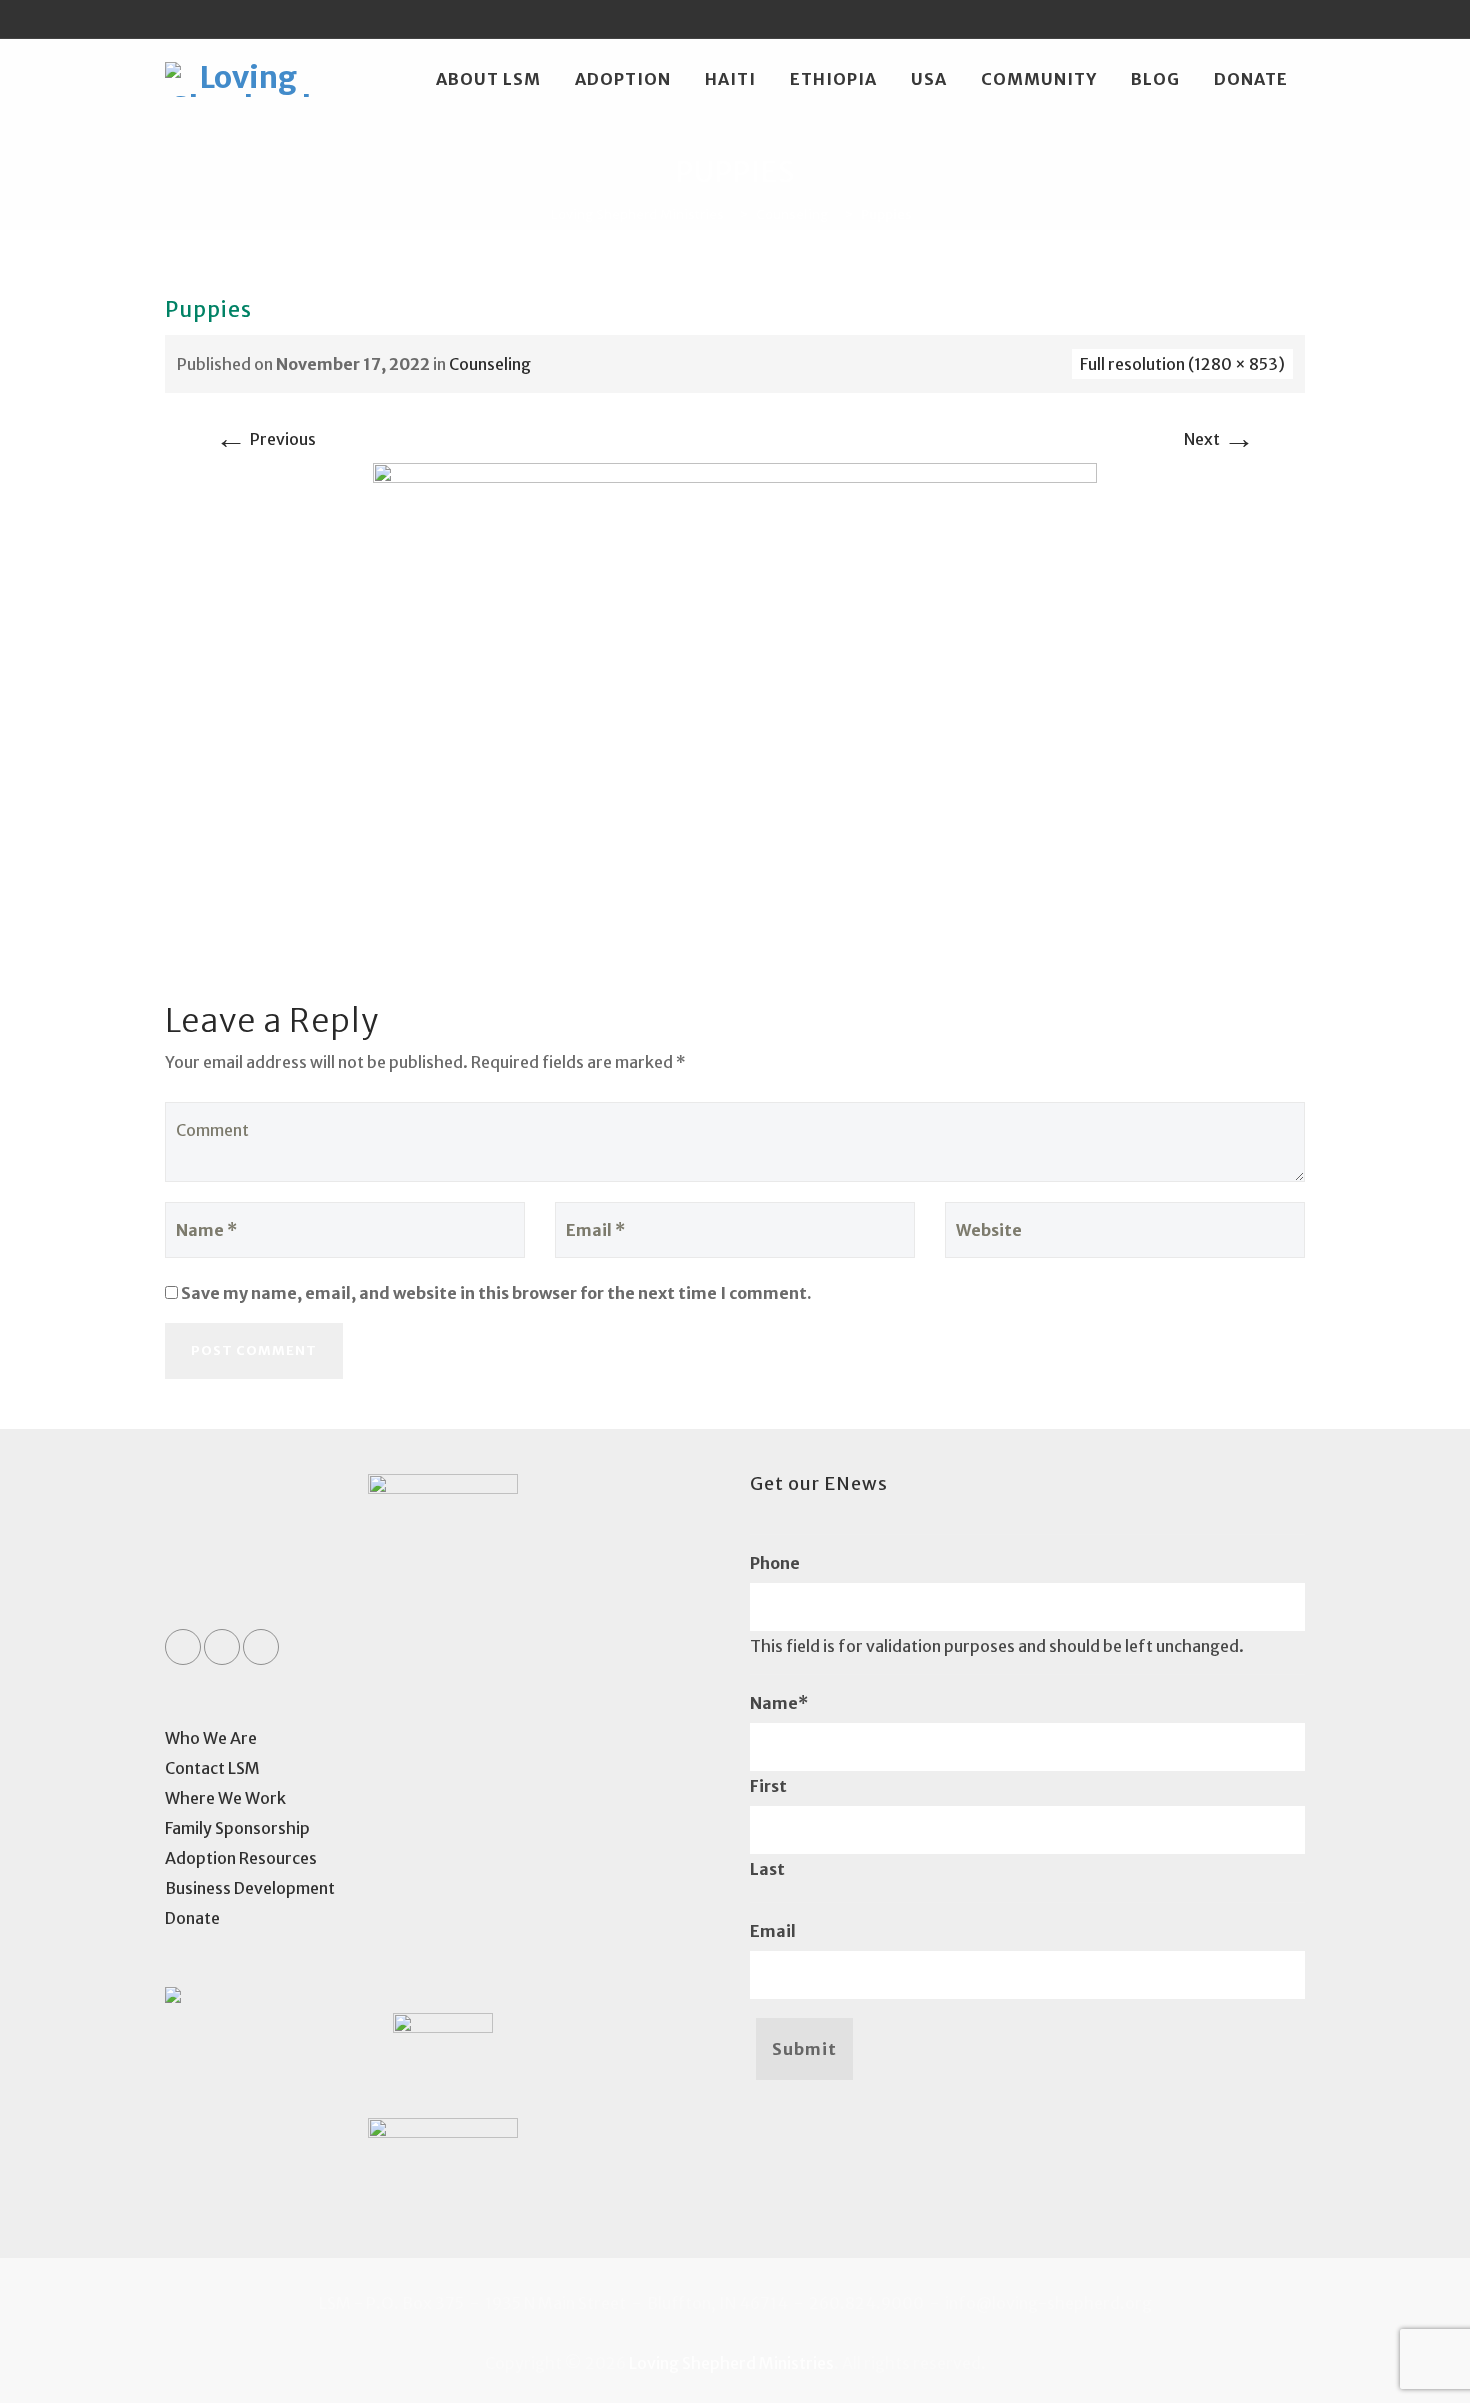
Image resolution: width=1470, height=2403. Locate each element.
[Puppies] (735, 702)
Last (767, 1869)
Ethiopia (833, 79)
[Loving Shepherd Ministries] (240, 79)
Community (1039, 79)
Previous (265, 439)
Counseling (490, 364)
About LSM (488, 79)
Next (1219, 439)
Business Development (250, 1888)
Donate (1251, 79)
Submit (804, 2049)
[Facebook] (1210, 19)
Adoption (623, 79)
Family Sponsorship (237, 1828)
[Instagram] (1286, 19)
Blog (1155, 79)
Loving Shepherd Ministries (731, 2363)
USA (929, 79)
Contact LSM (212, 1768)
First (768, 1786)
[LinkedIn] (1248, 19)
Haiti (730, 79)
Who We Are (211, 1738)
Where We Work (225, 1798)
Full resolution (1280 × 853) (1182, 364)
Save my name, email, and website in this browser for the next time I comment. (496, 1293)
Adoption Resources (241, 1858)
